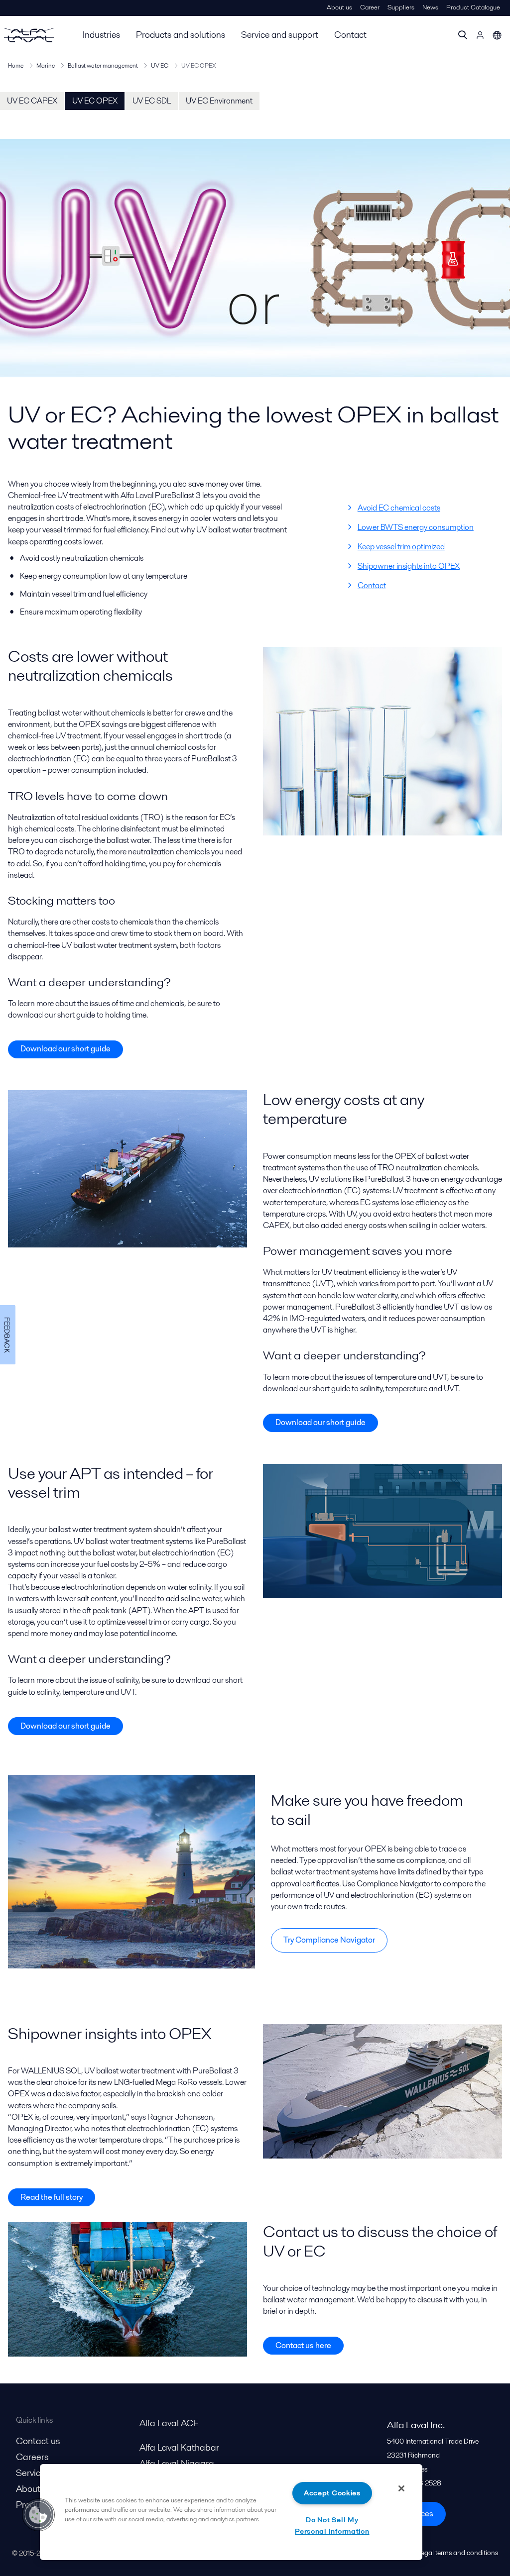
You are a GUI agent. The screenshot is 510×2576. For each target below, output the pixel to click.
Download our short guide (65, 1049)
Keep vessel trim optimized (401, 547)
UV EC (160, 65)
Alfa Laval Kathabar (179, 2447)
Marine (46, 65)
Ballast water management (103, 65)
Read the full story (52, 2197)
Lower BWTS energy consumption (416, 527)
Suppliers (401, 7)
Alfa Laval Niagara (177, 2463)
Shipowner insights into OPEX (409, 566)
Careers (32, 2457)
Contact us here (303, 2345)
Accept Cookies (332, 2493)
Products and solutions (181, 35)
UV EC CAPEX (32, 101)
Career (370, 7)
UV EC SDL (152, 101)
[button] (38, 2515)
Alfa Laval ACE (169, 2423)
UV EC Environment (219, 101)
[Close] (401, 2488)
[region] (231, 2512)
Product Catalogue (473, 7)
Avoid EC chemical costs (399, 508)
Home (16, 65)
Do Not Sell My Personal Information (332, 2525)
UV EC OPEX (95, 101)
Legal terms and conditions (458, 2553)
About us (339, 7)
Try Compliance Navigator (329, 1940)
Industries (101, 35)
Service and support (280, 35)
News (430, 7)
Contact (350, 35)
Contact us (38, 2441)
